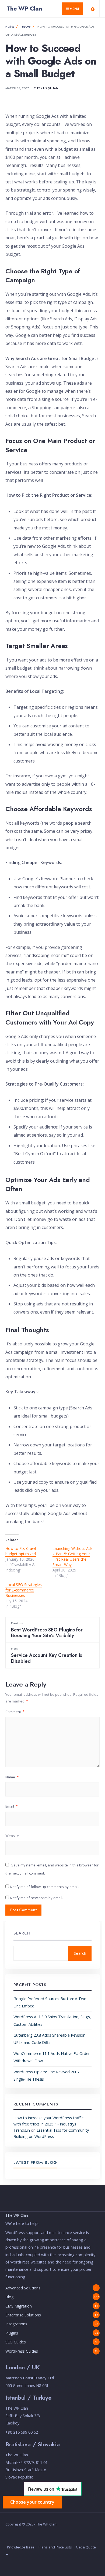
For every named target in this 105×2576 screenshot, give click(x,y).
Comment (15, 1712)
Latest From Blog (35, 2162)
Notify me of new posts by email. (36, 1898)
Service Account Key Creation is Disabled (47, 1655)
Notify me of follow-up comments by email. (45, 1887)
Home (10, 26)
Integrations (16, 2324)
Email (11, 1806)
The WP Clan (24, 8)
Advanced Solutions (23, 2288)
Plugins (12, 2333)
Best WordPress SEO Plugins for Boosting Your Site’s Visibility (47, 1630)
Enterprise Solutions (23, 2315)
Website (12, 1836)
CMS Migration (19, 2306)
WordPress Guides (22, 2351)
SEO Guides (16, 2342)
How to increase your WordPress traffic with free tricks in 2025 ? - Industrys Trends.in (48, 2124)
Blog (26, 26)
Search (22, 1933)
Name (12, 1777)
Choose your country (32, 2502)
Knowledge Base (21, 2547)
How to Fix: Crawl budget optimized (21, 1551)
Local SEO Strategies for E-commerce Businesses (24, 1590)
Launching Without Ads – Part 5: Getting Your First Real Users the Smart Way (73, 1556)
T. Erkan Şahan (46, 88)
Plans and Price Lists (55, 2547)
